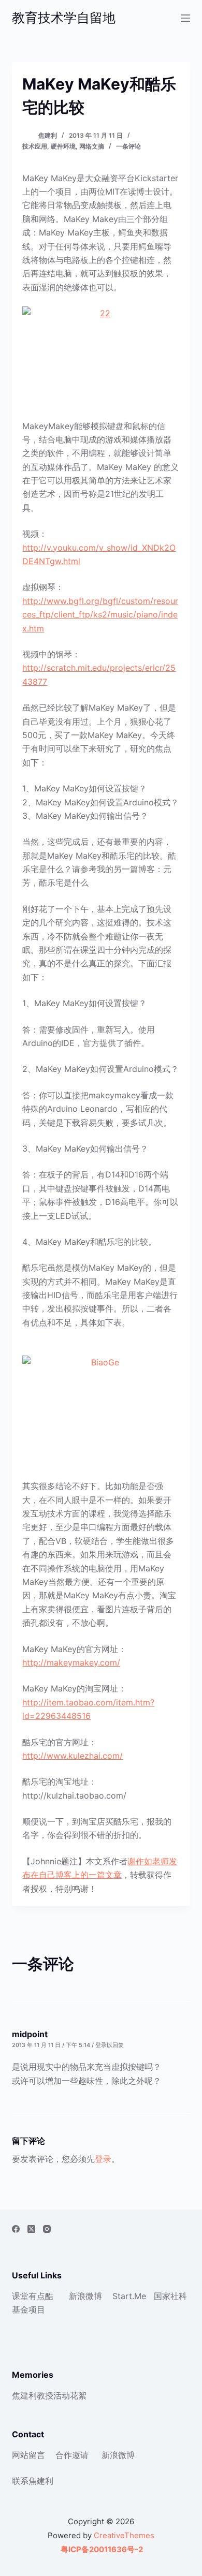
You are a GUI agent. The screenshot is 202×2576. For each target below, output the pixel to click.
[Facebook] (16, 2229)
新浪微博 (85, 2296)
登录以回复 (110, 2045)
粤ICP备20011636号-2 (101, 2549)
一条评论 (128, 146)
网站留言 (28, 2455)
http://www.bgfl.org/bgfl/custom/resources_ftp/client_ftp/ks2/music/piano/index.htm (100, 615)
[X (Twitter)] (31, 2229)
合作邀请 (72, 2455)
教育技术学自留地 (64, 18)
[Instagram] (47, 2229)
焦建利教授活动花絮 (49, 2395)
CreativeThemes (124, 2535)
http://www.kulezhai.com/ (73, 1756)
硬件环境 (63, 146)
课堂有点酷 (33, 2296)
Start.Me (129, 2296)
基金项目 (28, 2309)
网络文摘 (92, 146)
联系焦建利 (33, 2481)
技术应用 (35, 146)
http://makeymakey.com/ (71, 1662)
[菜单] (185, 18)
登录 (103, 2159)
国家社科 (170, 2296)
